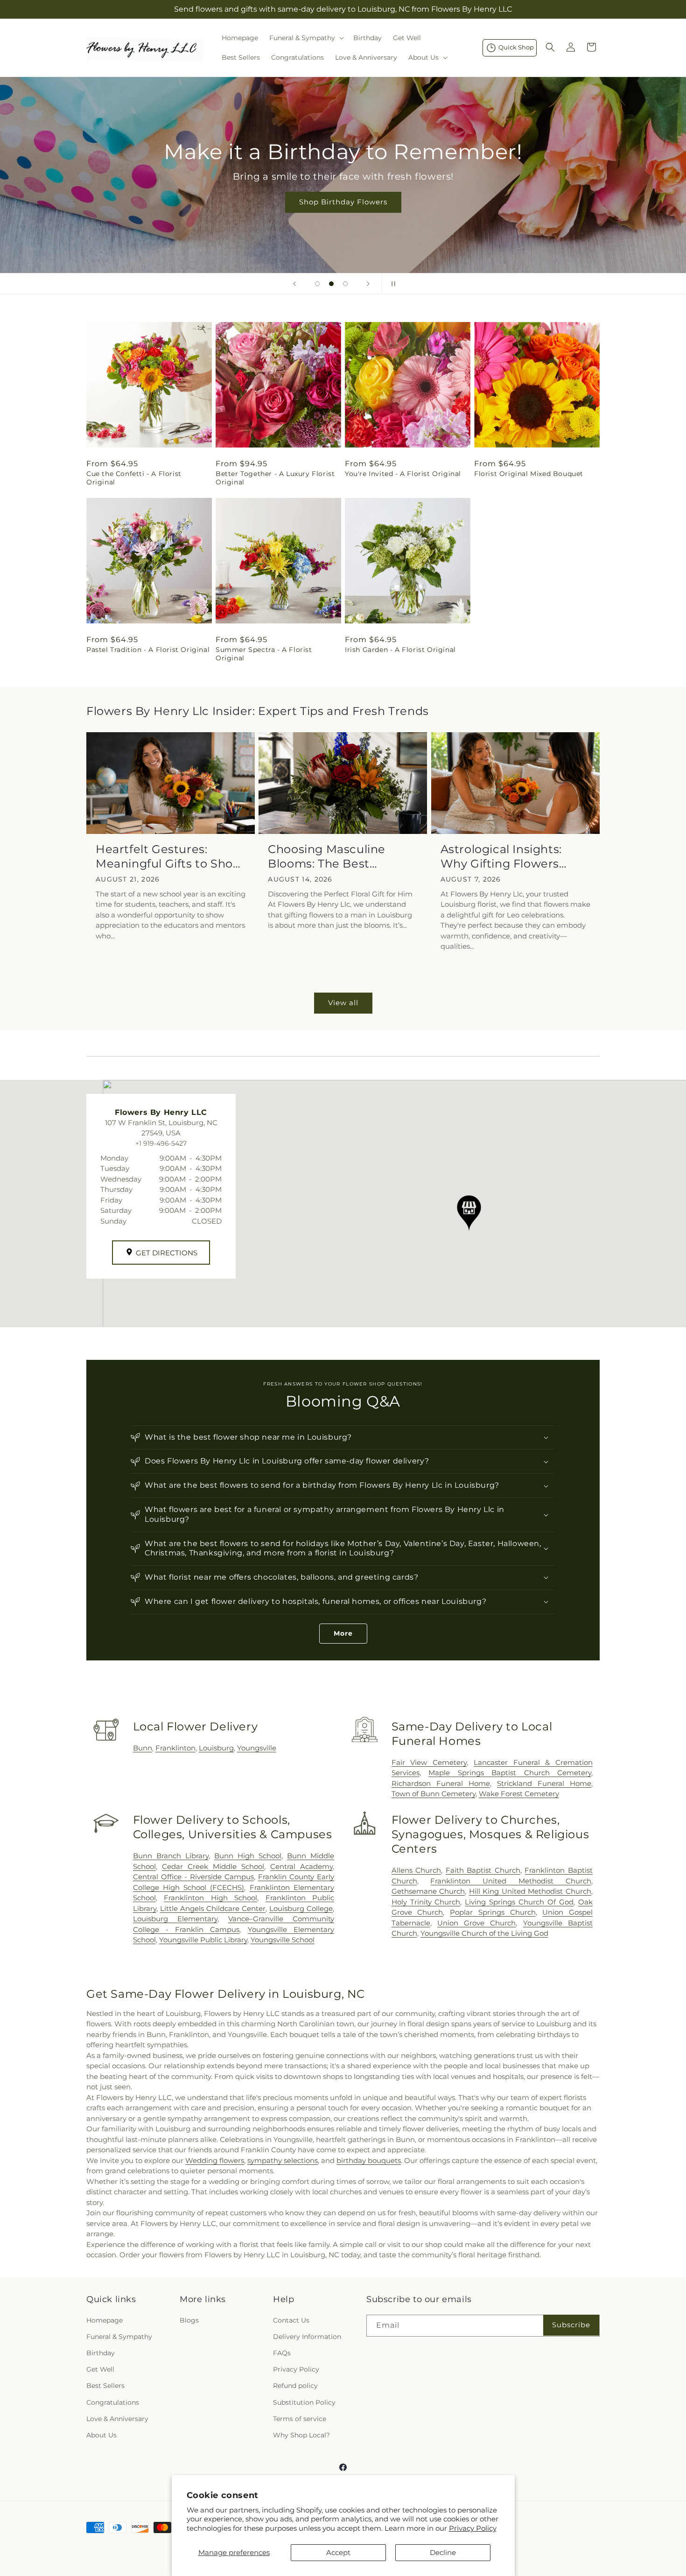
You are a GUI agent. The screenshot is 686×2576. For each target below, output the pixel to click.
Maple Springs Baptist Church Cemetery (510, 1773)
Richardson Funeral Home (441, 1783)
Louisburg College (301, 1908)
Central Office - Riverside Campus (193, 1877)
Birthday (101, 2353)
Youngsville (257, 1748)
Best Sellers (105, 2386)
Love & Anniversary (117, 2419)
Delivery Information (307, 2337)
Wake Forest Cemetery (519, 1794)
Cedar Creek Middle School (213, 1866)
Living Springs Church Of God (519, 1902)
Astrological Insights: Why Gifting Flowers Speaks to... (501, 857)
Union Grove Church (477, 1923)
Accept (338, 2552)
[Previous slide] (294, 284)
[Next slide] (368, 284)
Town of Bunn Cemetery (434, 1794)
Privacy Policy (473, 2528)
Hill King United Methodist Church (530, 1891)
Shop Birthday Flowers (343, 202)
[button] (306, 38)
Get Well (100, 2369)
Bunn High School (248, 1856)
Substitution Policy (304, 2402)
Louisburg (216, 1748)
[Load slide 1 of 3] (317, 284)
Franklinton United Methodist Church (511, 1881)
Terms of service (300, 2419)
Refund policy (295, 2386)
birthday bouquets (369, 2160)
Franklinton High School (210, 1898)
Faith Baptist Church (483, 1870)
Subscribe (571, 2325)
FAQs (282, 2353)
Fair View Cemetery (429, 1762)
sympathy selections (283, 2160)
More (343, 1633)
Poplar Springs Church (493, 1912)
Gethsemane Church (428, 1891)
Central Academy (301, 1866)
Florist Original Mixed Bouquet (529, 474)
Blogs (189, 2320)
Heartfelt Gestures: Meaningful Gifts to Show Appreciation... (169, 857)
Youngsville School (283, 1940)
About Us (101, 2435)
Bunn (143, 1748)
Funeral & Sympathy (119, 2337)
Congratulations (113, 2402)
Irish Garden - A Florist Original (400, 650)
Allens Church (416, 1870)
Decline (443, 2552)
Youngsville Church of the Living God (484, 1933)
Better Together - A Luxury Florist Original (275, 478)
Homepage (105, 2320)
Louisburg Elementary (175, 1919)
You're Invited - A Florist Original (403, 474)
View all (343, 1003)
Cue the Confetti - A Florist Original (134, 478)
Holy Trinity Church (426, 1902)
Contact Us (291, 2320)
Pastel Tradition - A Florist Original (148, 650)
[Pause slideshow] (392, 284)
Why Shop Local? (301, 2435)
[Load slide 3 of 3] (345, 284)
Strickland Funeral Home (544, 1783)
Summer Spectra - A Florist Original (264, 654)
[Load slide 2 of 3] (331, 284)
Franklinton (175, 1748)
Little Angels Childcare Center (213, 1908)
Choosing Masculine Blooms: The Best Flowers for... (327, 857)
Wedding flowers (215, 2160)
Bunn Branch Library (171, 1856)
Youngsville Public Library (203, 1940)
